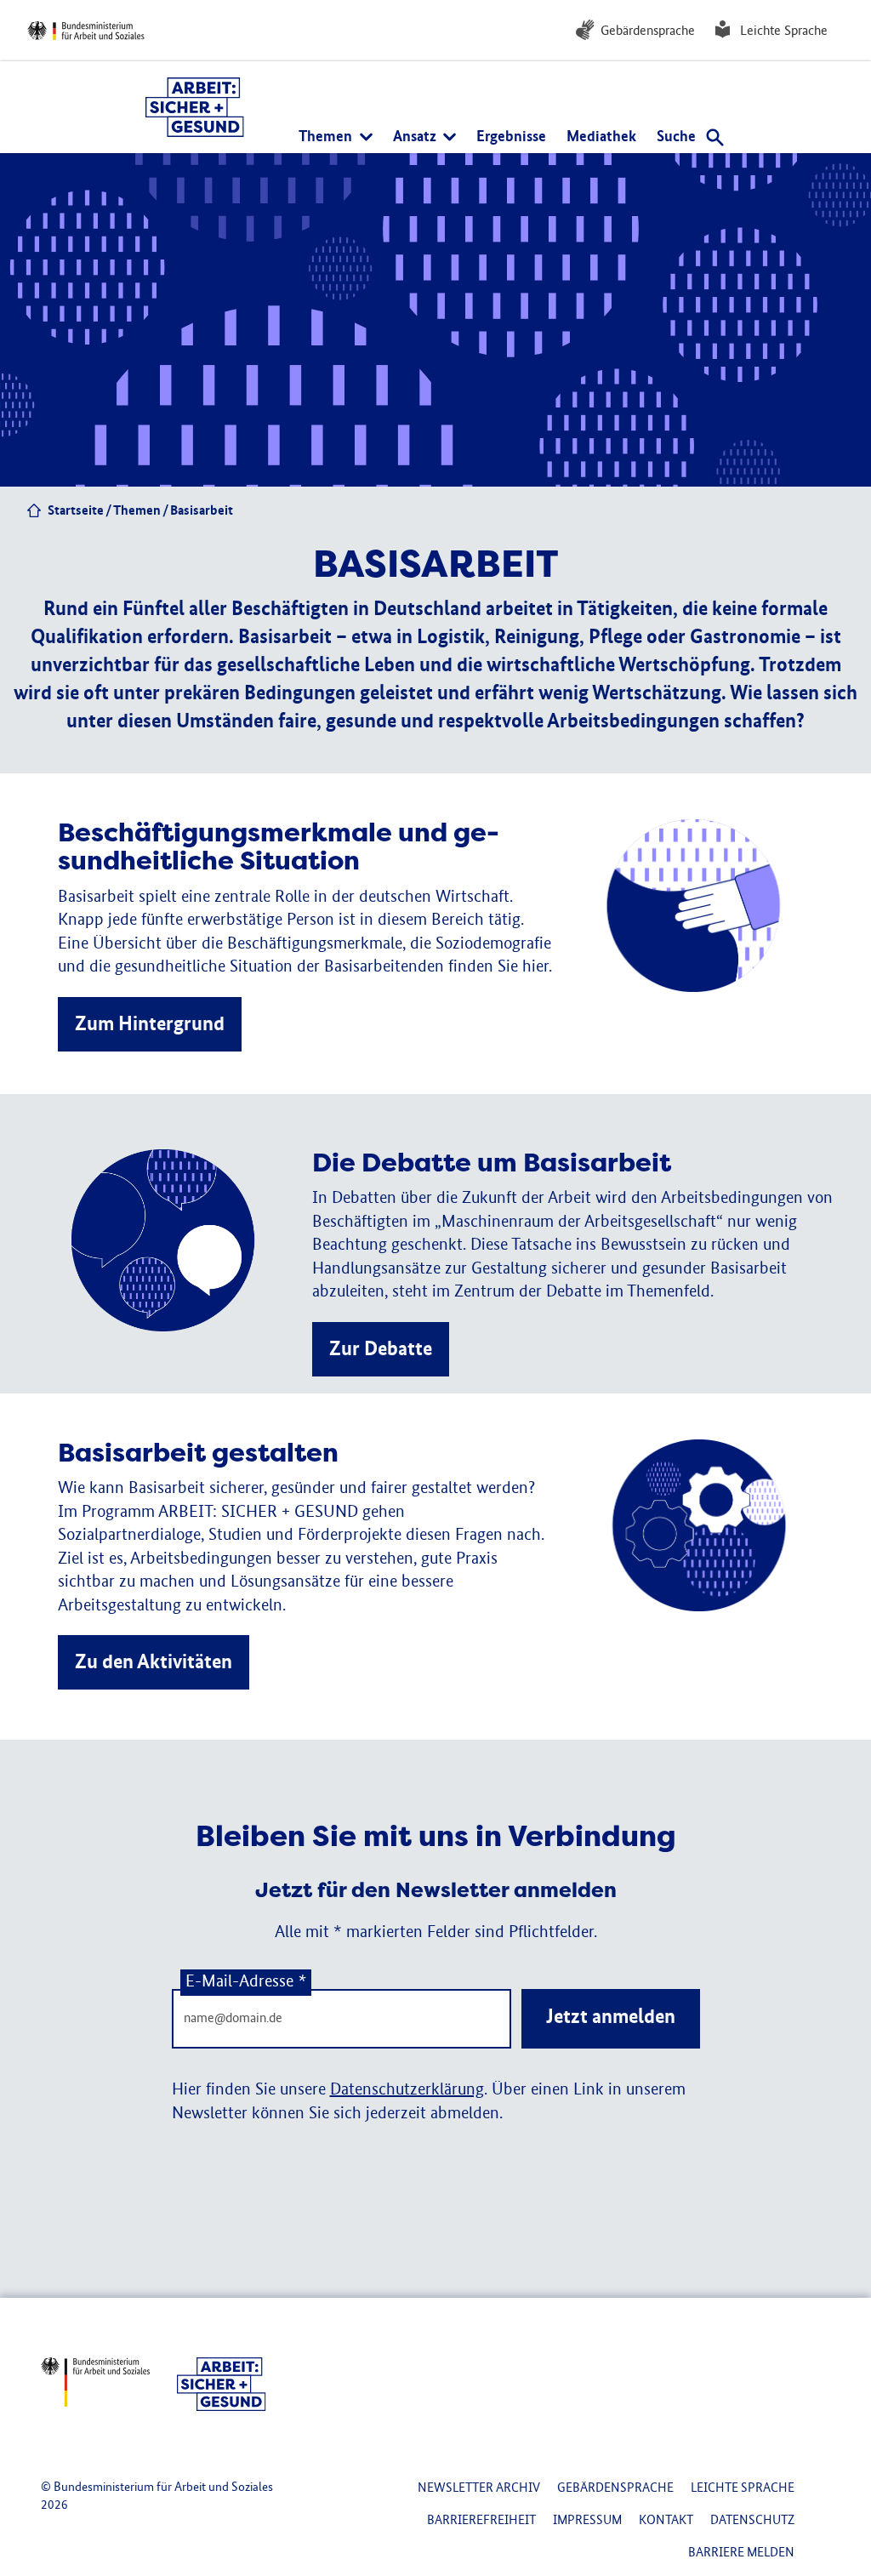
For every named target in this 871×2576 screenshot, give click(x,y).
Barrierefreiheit (481, 2520)
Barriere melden (741, 2553)
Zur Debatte (381, 1349)
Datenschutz (752, 2520)
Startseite (76, 511)
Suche (678, 137)
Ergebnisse (511, 137)
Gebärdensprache (648, 31)
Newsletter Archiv (479, 2488)
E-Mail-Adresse (246, 1982)
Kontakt (666, 2520)
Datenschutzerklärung (407, 2090)
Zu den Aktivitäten (154, 1662)
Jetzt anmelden (611, 2017)
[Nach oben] (818, 2414)
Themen (137, 511)
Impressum (587, 2520)
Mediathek (601, 137)
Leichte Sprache (784, 31)
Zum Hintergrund (150, 1024)
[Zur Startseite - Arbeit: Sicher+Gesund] (195, 107)
